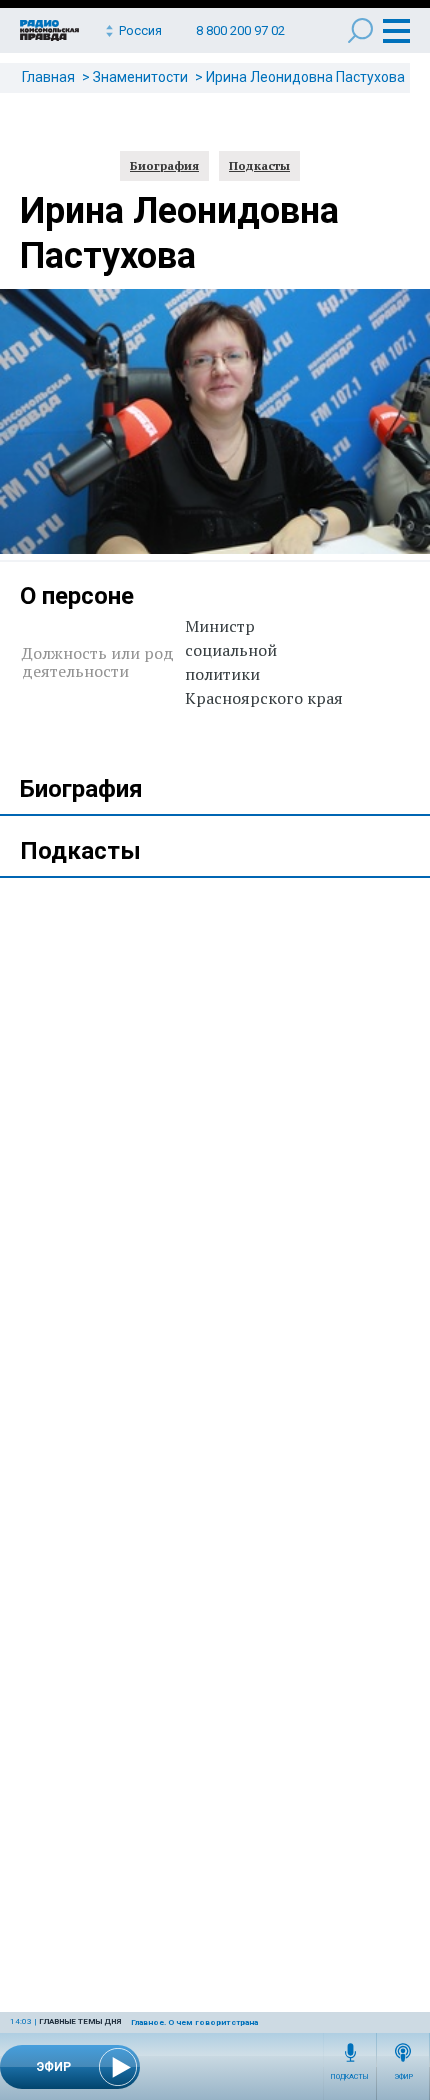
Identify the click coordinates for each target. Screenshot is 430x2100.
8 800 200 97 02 (240, 30)
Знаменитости (140, 77)
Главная (48, 77)
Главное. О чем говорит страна (194, 2022)
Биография (164, 165)
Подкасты (350, 2077)
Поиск (360, 30)
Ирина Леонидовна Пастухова (305, 77)
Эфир (403, 2077)
